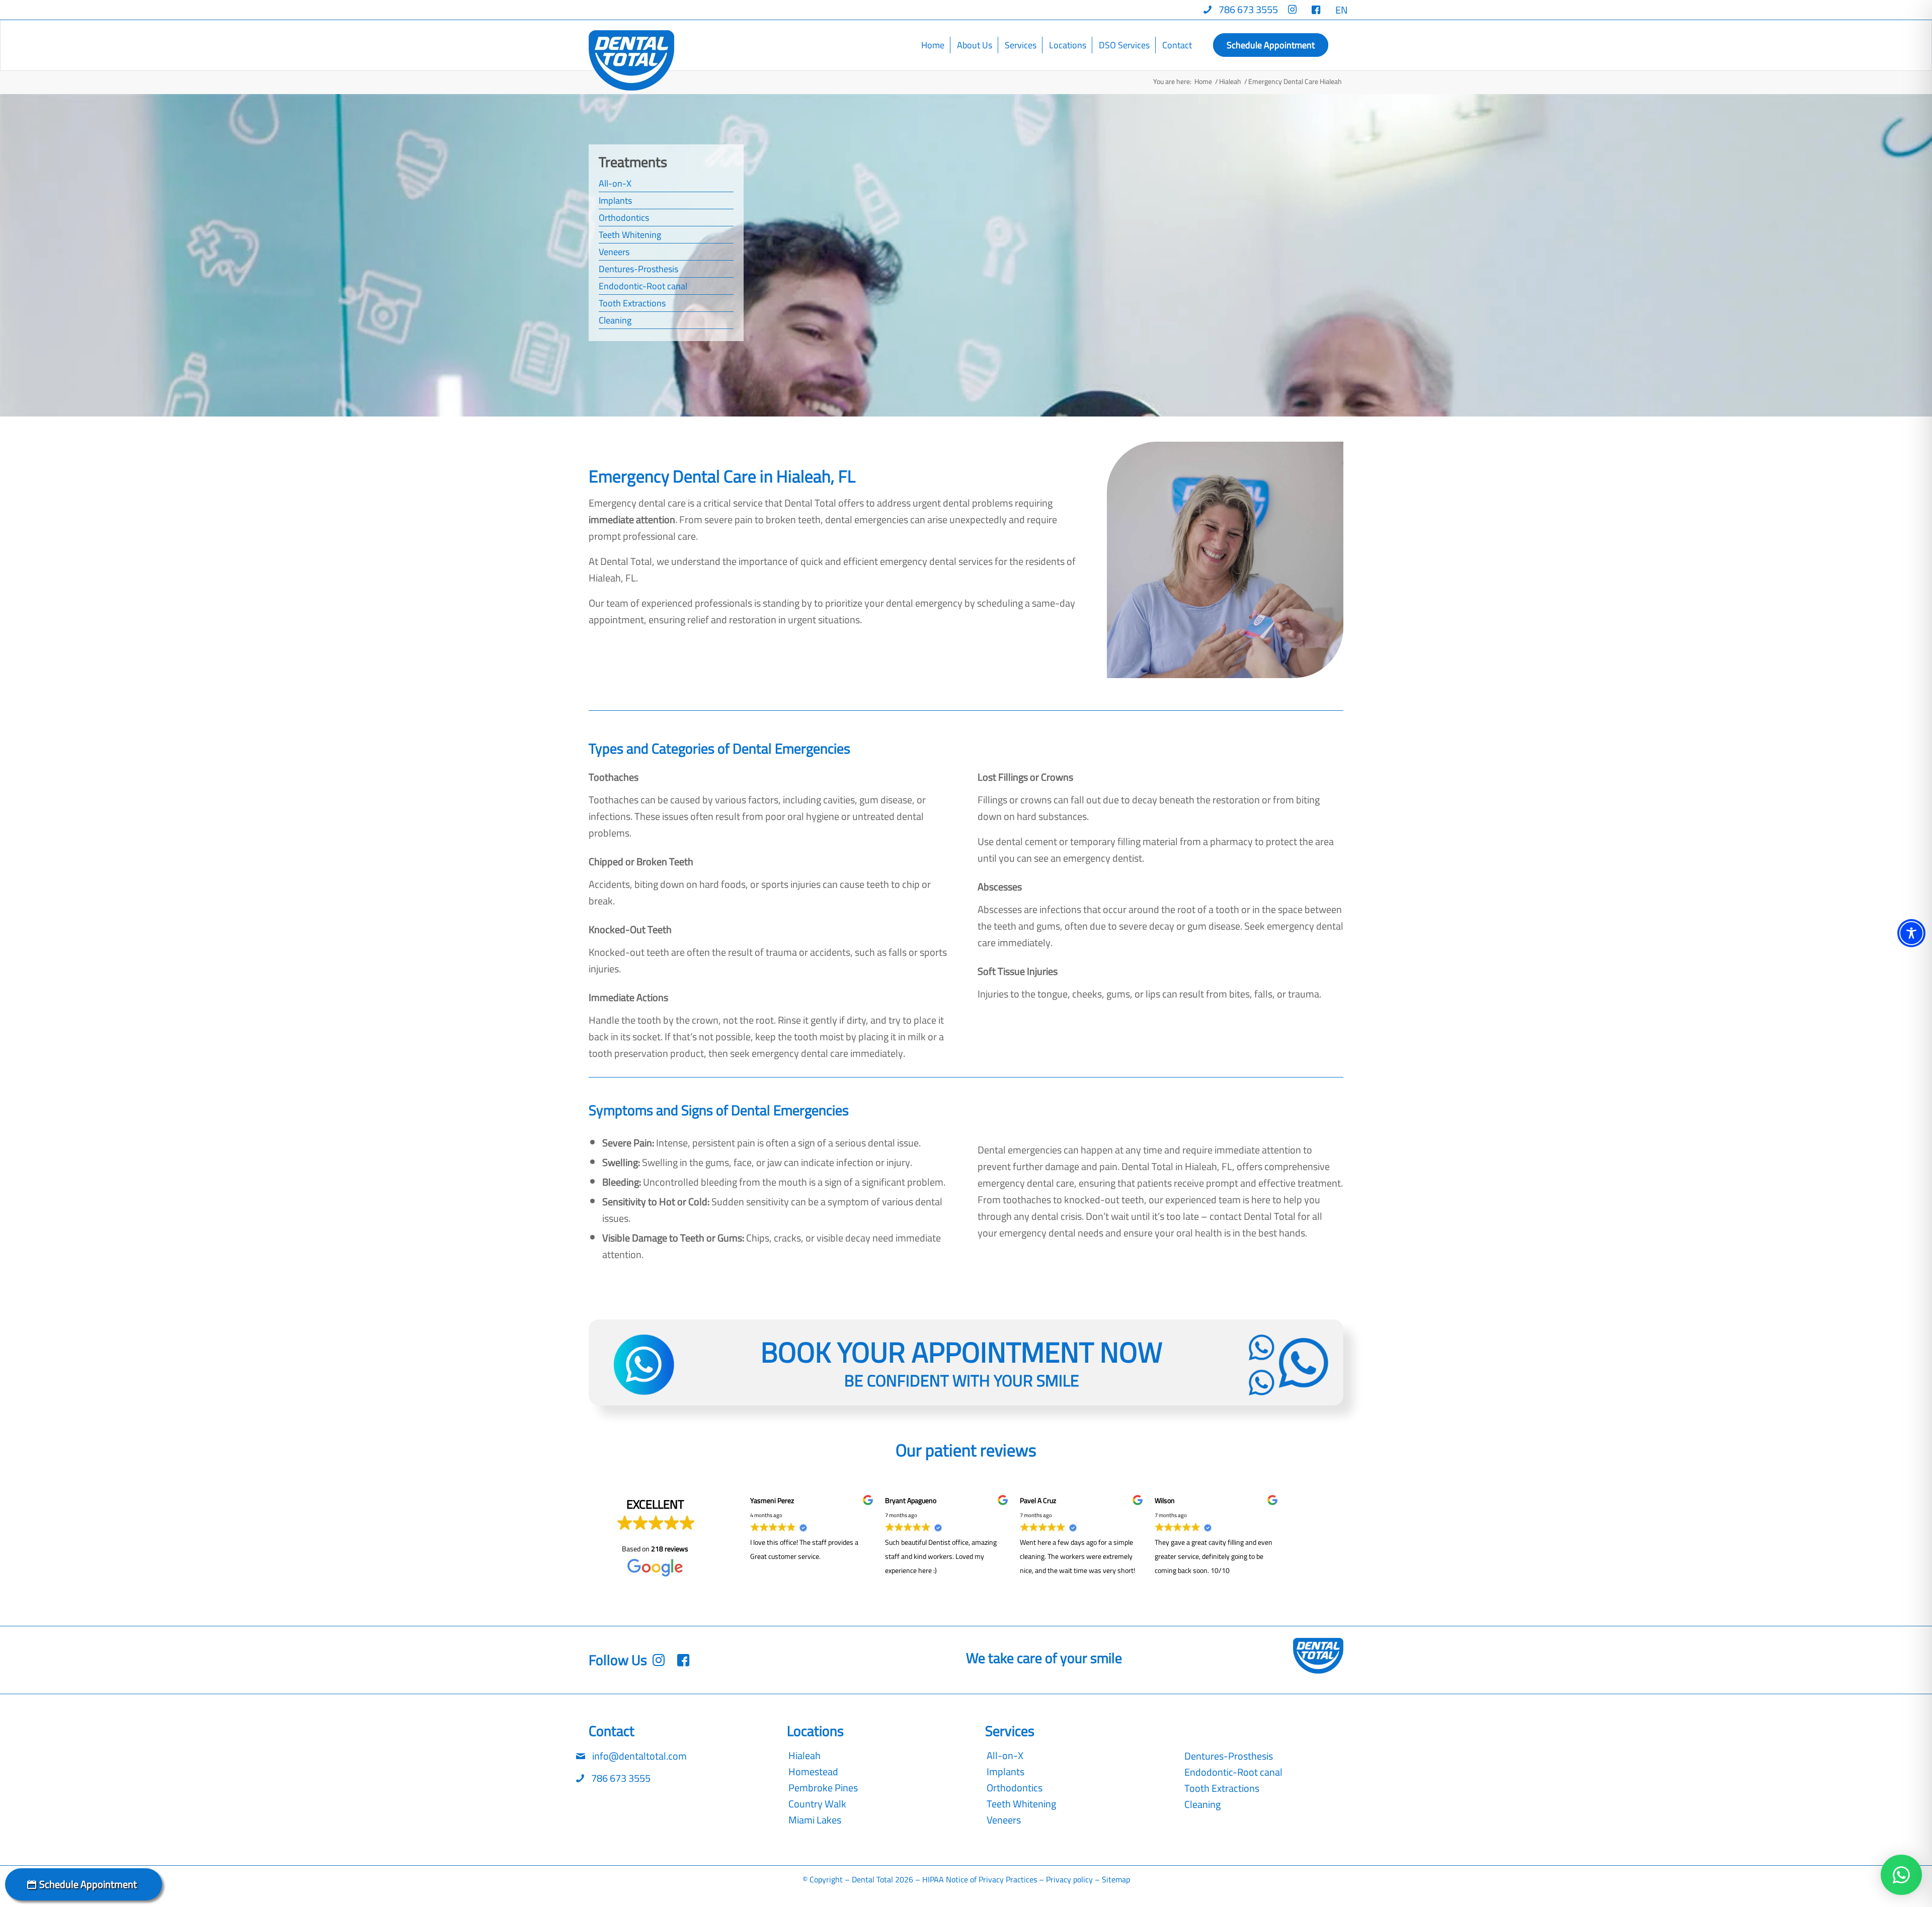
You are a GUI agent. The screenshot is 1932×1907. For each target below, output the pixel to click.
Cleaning (615, 320)
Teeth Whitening (630, 235)
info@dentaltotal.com (638, 1756)
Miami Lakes (815, 1820)
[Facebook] (661, 1660)
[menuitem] (1241, 10)
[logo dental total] (631, 60)
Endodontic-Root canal (643, 286)
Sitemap (1116, 1879)
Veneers (614, 252)
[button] (1901, 1875)
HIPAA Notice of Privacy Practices (980, 1879)
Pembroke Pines (823, 1788)
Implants (615, 200)
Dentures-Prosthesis (638, 269)
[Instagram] (686, 1660)
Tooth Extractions (632, 303)
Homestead (813, 1772)
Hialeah (804, 1756)
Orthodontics (624, 218)
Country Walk (817, 1804)
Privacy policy (1069, 1879)
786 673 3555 (620, 1778)
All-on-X (615, 183)
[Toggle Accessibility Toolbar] (1911, 933)
